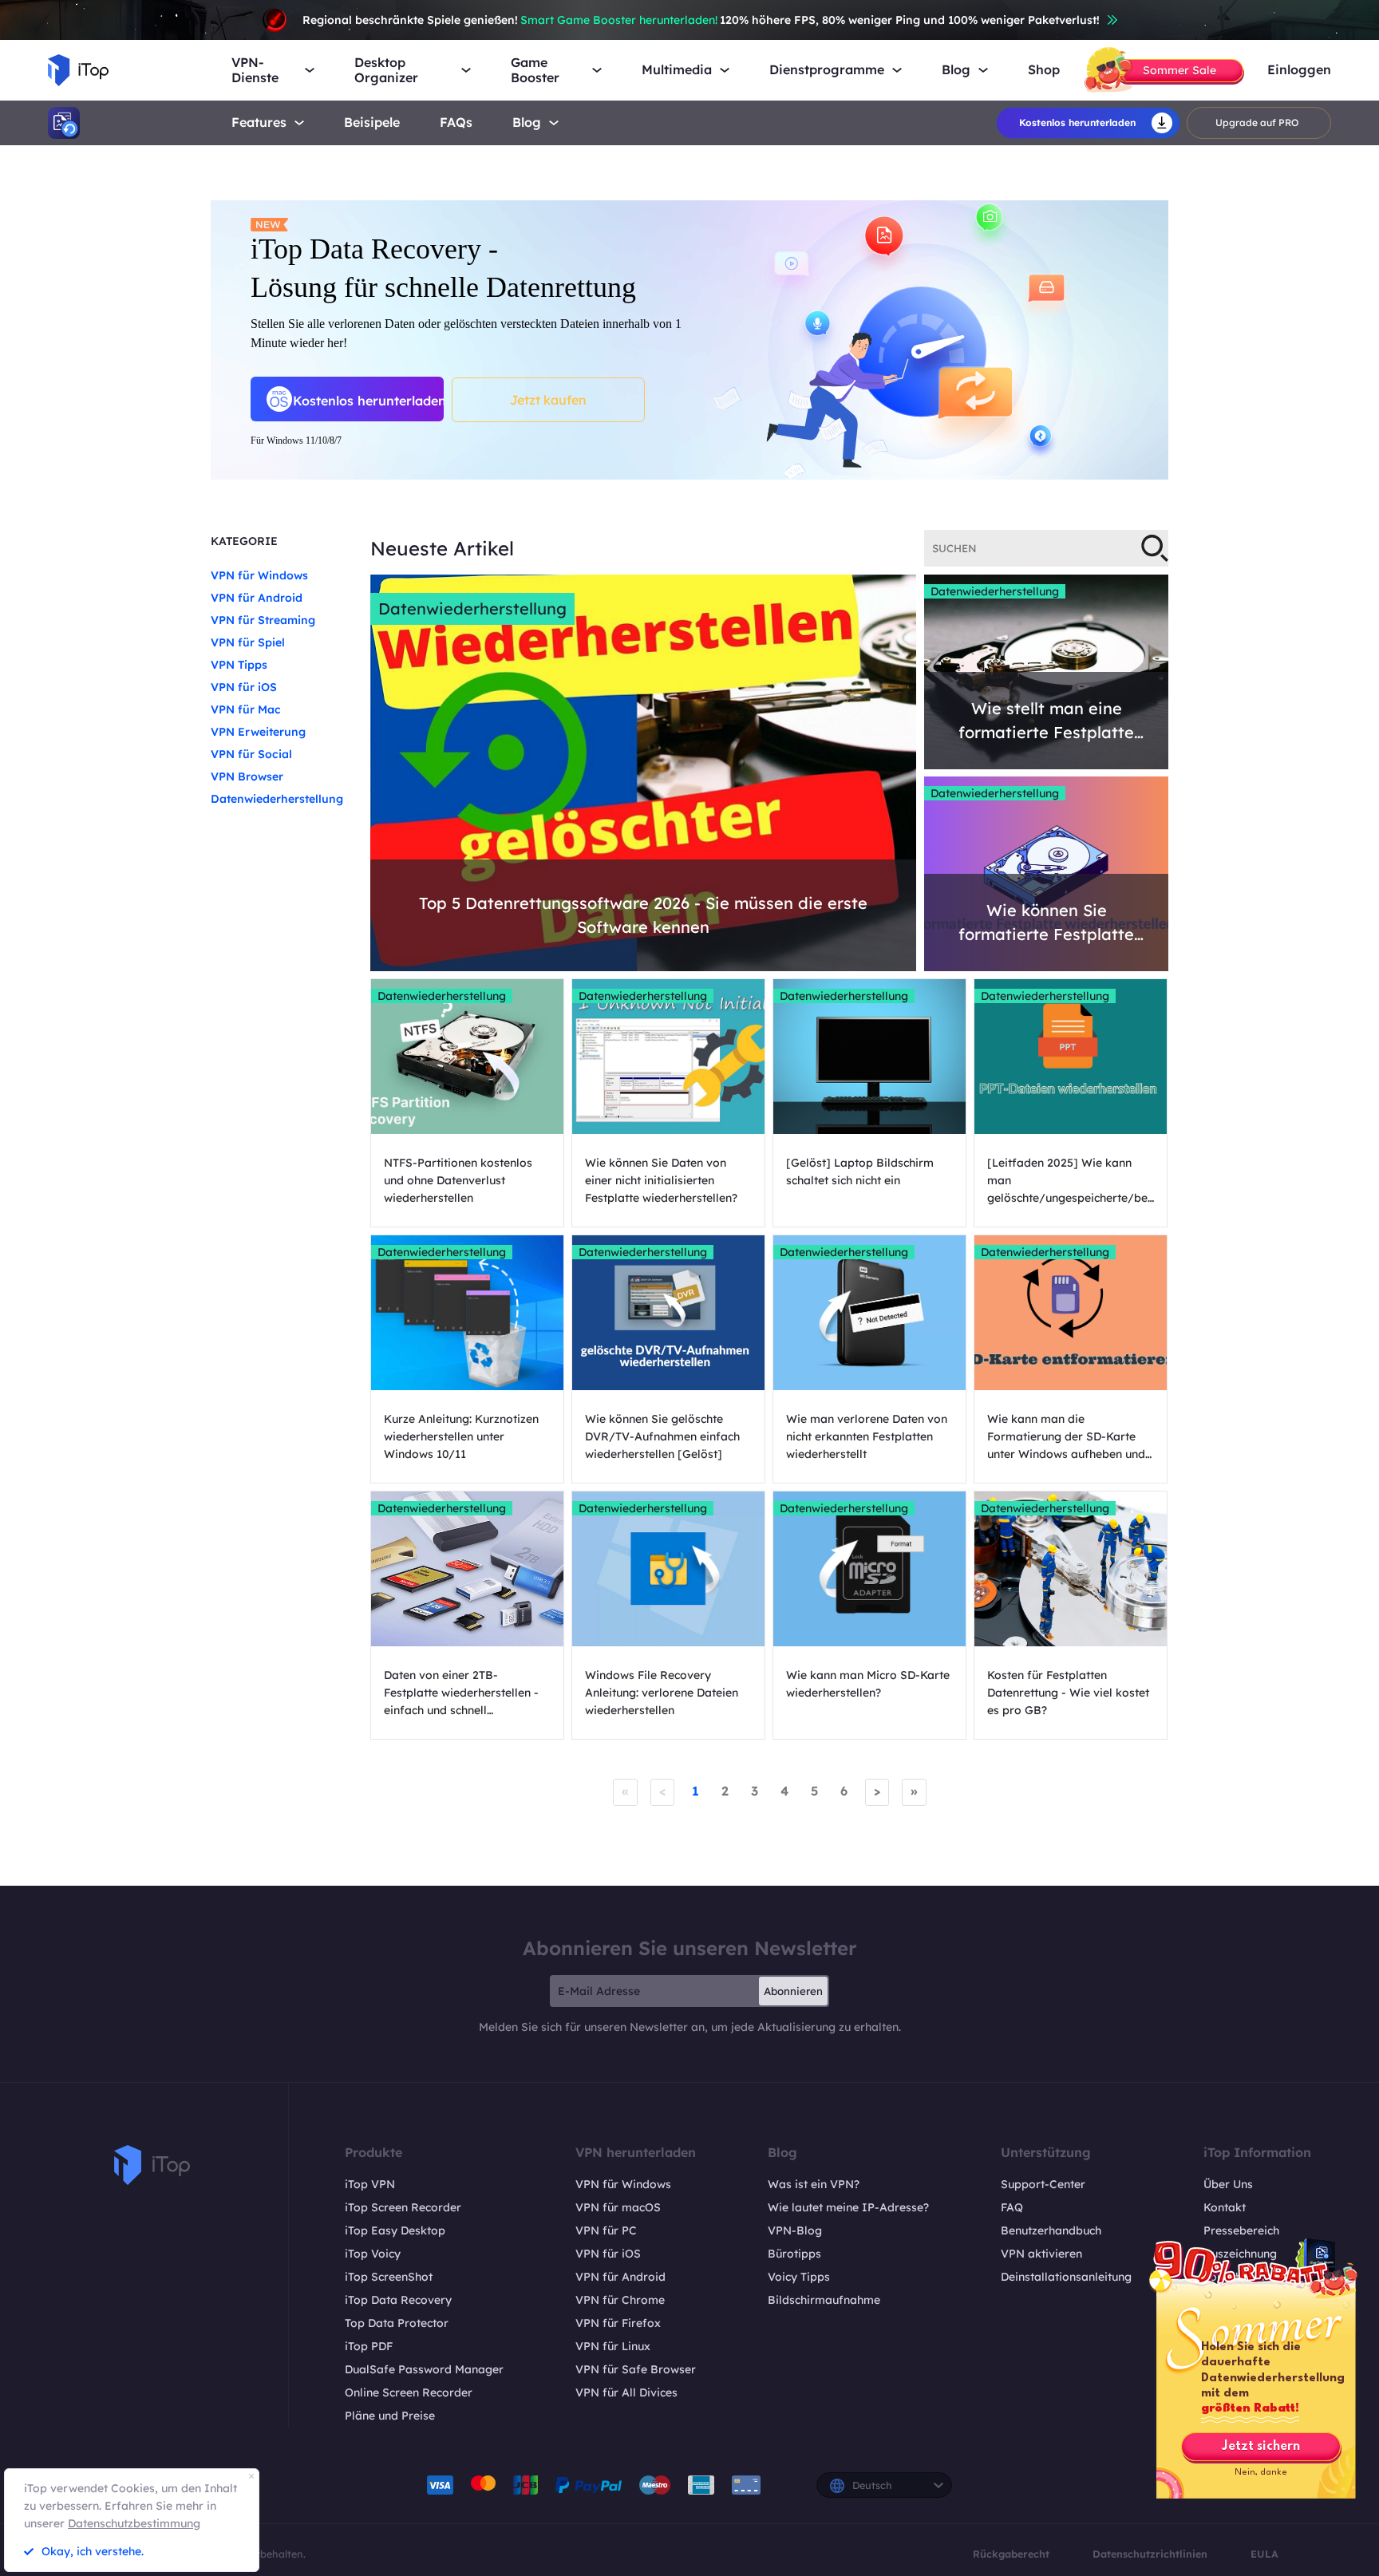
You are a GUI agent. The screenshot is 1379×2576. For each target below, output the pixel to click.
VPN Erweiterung (258, 732)
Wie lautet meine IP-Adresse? (848, 2207)
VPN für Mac (246, 709)
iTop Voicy (373, 2254)
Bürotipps (794, 2254)
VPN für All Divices (626, 2392)
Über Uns (1228, 2184)
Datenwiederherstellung (277, 799)
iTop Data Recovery (398, 2300)
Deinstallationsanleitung (1066, 2277)
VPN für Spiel (248, 642)
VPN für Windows (259, 575)
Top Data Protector (397, 2323)
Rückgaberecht (1011, 2554)
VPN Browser (247, 776)
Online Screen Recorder (409, 2392)
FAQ (1012, 2207)
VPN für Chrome (620, 2300)
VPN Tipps (239, 665)
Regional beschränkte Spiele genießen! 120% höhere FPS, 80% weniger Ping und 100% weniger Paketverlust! (701, 20)
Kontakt (1225, 2207)
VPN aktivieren (1041, 2254)
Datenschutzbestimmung (134, 2523)
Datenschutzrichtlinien (1150, 2554)
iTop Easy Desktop (395, 2230)
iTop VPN (370, 2184)
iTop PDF (369, 2346)
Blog (527, 122)
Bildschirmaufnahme (824, 2300)
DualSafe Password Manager (424, 2369)
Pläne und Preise (390, 2416)
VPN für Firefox (618, 2323)
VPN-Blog (795, 2230)
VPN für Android (257, 598)
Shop (1044, 70)
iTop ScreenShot (389, 2277)
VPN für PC (606, 2230)
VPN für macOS (618, 2207)
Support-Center (1043, 2184)
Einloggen (1299, 70)
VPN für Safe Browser (636, 2369)
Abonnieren (793, 1991)
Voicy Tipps (799, 2277)
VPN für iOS (244, 687)
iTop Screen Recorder (403, 2207)
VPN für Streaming (263, 620)
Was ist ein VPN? (814, 2184)
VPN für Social (251, 754)
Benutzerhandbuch (1051, 2230)
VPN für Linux (613, 2346)
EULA (1264, 2554)
